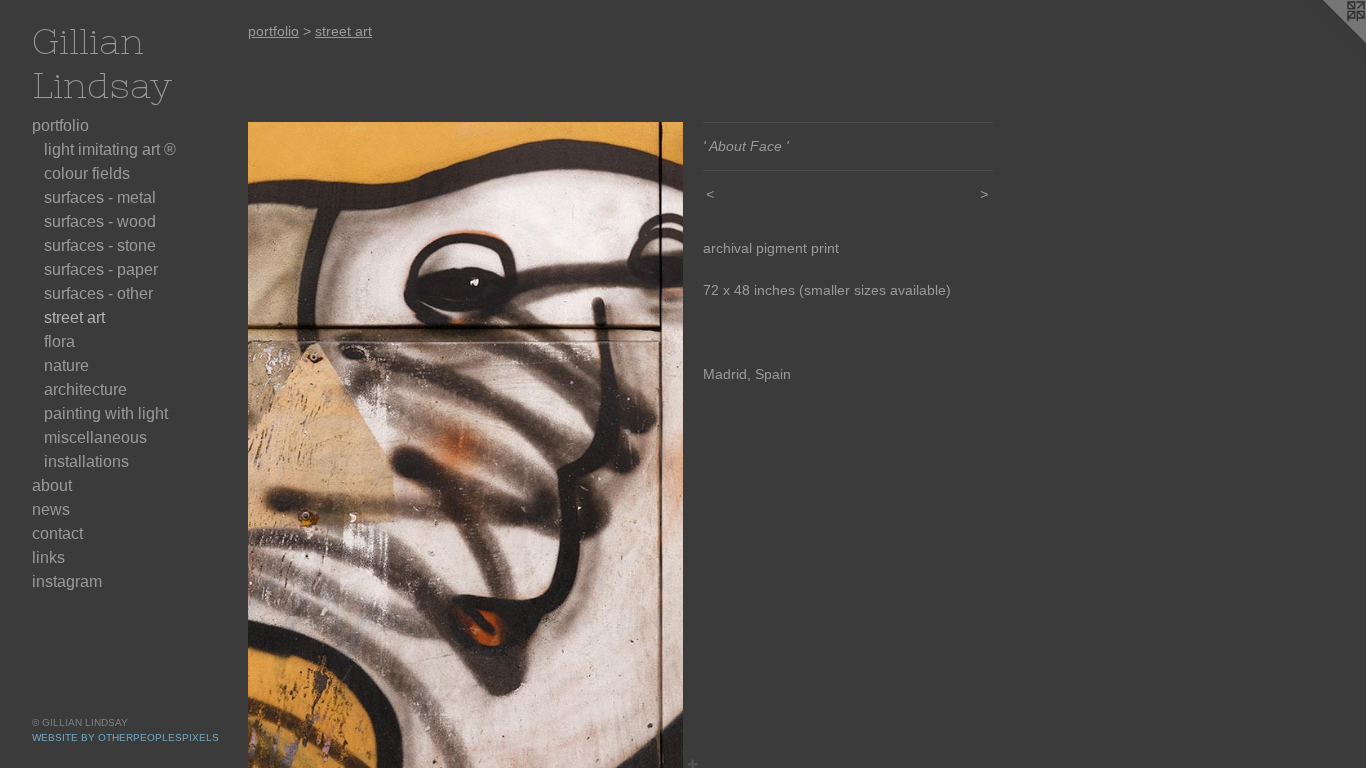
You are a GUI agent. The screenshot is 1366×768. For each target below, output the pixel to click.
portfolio (60, 125)
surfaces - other (98, 293)
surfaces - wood (100, 221)
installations (86, 461)
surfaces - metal (100, 197)
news (51, 509)
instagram (67, 581)
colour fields (87, 173)
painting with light (106, 413)
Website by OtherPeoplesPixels (125, 737)
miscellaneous (95, 437)
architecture (85, 389)
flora (59, 341)
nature (66, 365)
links (48, 557)
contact (57, 533)
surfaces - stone (100, 245)
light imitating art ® (110, 149)
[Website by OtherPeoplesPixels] (1326, 40)
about (52, 485)
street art (74, 317)
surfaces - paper (101, 269)
